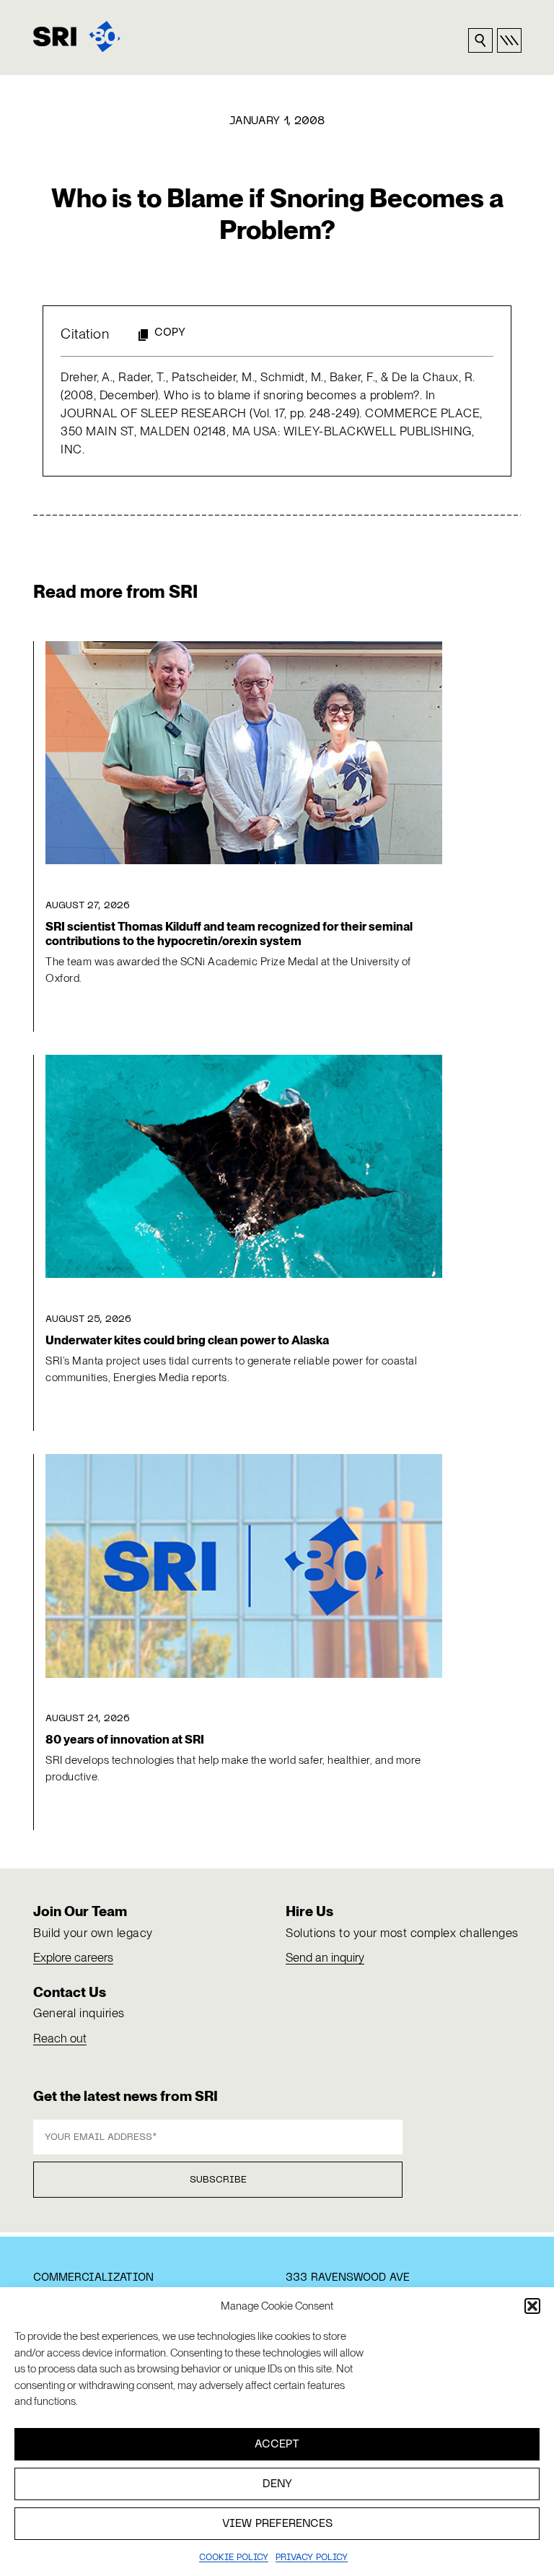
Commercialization (93, 2278)
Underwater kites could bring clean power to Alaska (187, 1340)
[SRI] (77, 36)
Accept (277, 2445)
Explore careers (73, 1957)
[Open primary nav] (509, 40)
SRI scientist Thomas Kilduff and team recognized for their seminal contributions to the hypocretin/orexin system (229, 934)
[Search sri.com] (480, 40)
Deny (277, 2484)
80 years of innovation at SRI (125, 1739)
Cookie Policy (234, 2558)
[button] (532, 2306)
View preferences (277, 2524)
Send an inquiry (325, 1957)
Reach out (60, 2038)
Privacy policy (312, 2558)
